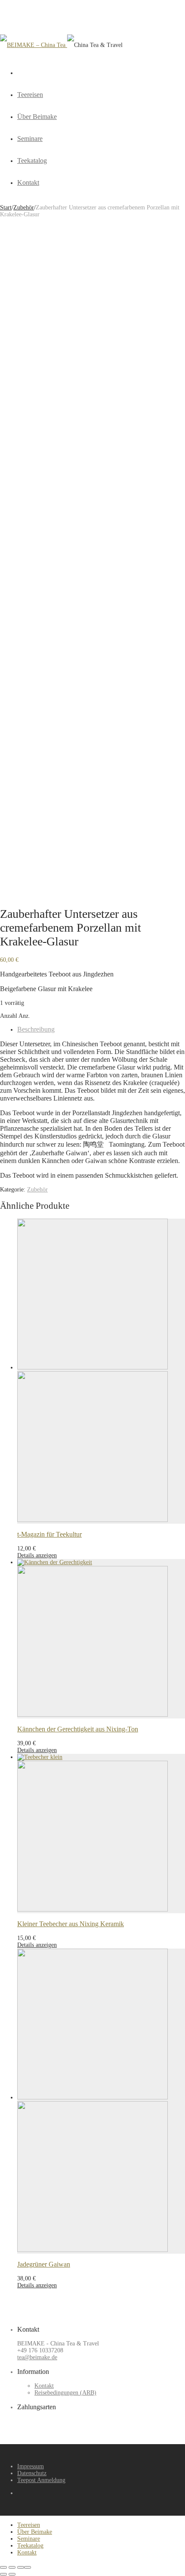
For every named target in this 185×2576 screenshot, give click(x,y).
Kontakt (28, 182)
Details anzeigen (37, 1555)
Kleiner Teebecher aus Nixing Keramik (71, 1924)
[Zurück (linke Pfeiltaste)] (3, 2574)
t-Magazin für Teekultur (49, 1534)
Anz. (24, 1016)
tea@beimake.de (37, 2357)
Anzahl (9, 1016)
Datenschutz (32, 2473)
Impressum (31, 2466)
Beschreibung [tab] (36, 1029)
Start (6, 207)
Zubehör (24, 207)
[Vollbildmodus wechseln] (12, 2567)
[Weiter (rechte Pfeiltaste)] (12, 2574)
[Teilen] (21, 2567)
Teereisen (30, 95)
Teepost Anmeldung (41, 2480)
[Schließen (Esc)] (28, 2567)
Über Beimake (37, 117)
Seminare (30, 139)
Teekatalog (32, 161)
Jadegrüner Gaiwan (44, 2264)
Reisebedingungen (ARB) (65, 2393)
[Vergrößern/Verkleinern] (3, 2567)
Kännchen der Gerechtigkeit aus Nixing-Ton (78, 1729)
